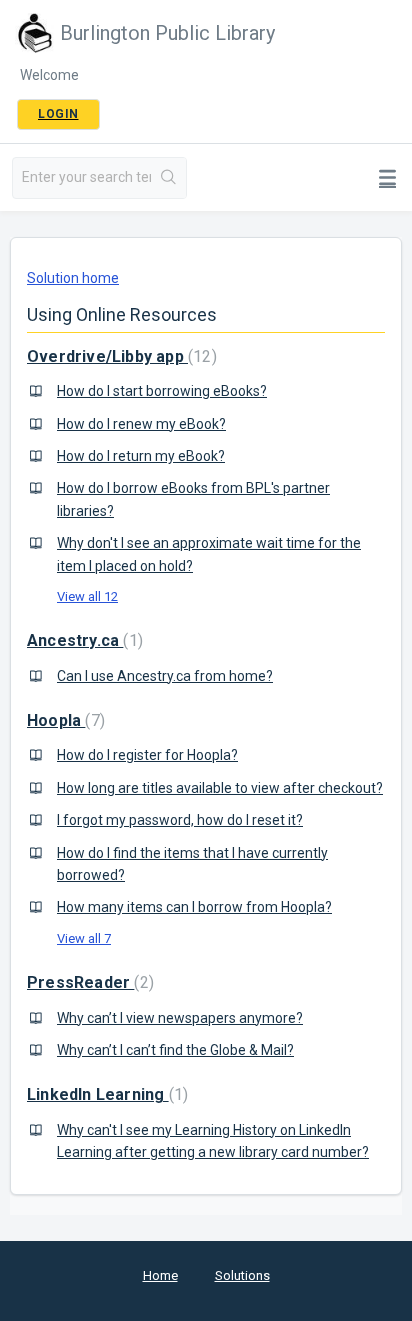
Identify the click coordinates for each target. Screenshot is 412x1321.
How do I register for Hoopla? (147, 755)
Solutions (242, 1275)
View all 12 (87, 596)
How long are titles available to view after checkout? (220, 788)
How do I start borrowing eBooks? (162, 391)
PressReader (88, 982)
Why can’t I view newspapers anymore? (180, 1018)
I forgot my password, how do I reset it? (180, 820)
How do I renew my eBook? (141, 424)
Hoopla (63, 720)
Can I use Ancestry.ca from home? (165, 676)
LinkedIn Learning (105, 1094)
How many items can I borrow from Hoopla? (194, 907)
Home (160, 1275)
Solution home (73, 278)
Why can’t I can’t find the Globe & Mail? (175, 1050)
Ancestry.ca (82, 640)
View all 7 (84, 938)
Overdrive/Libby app (119, 356)
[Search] (168, 178)
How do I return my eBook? (141, 456)
